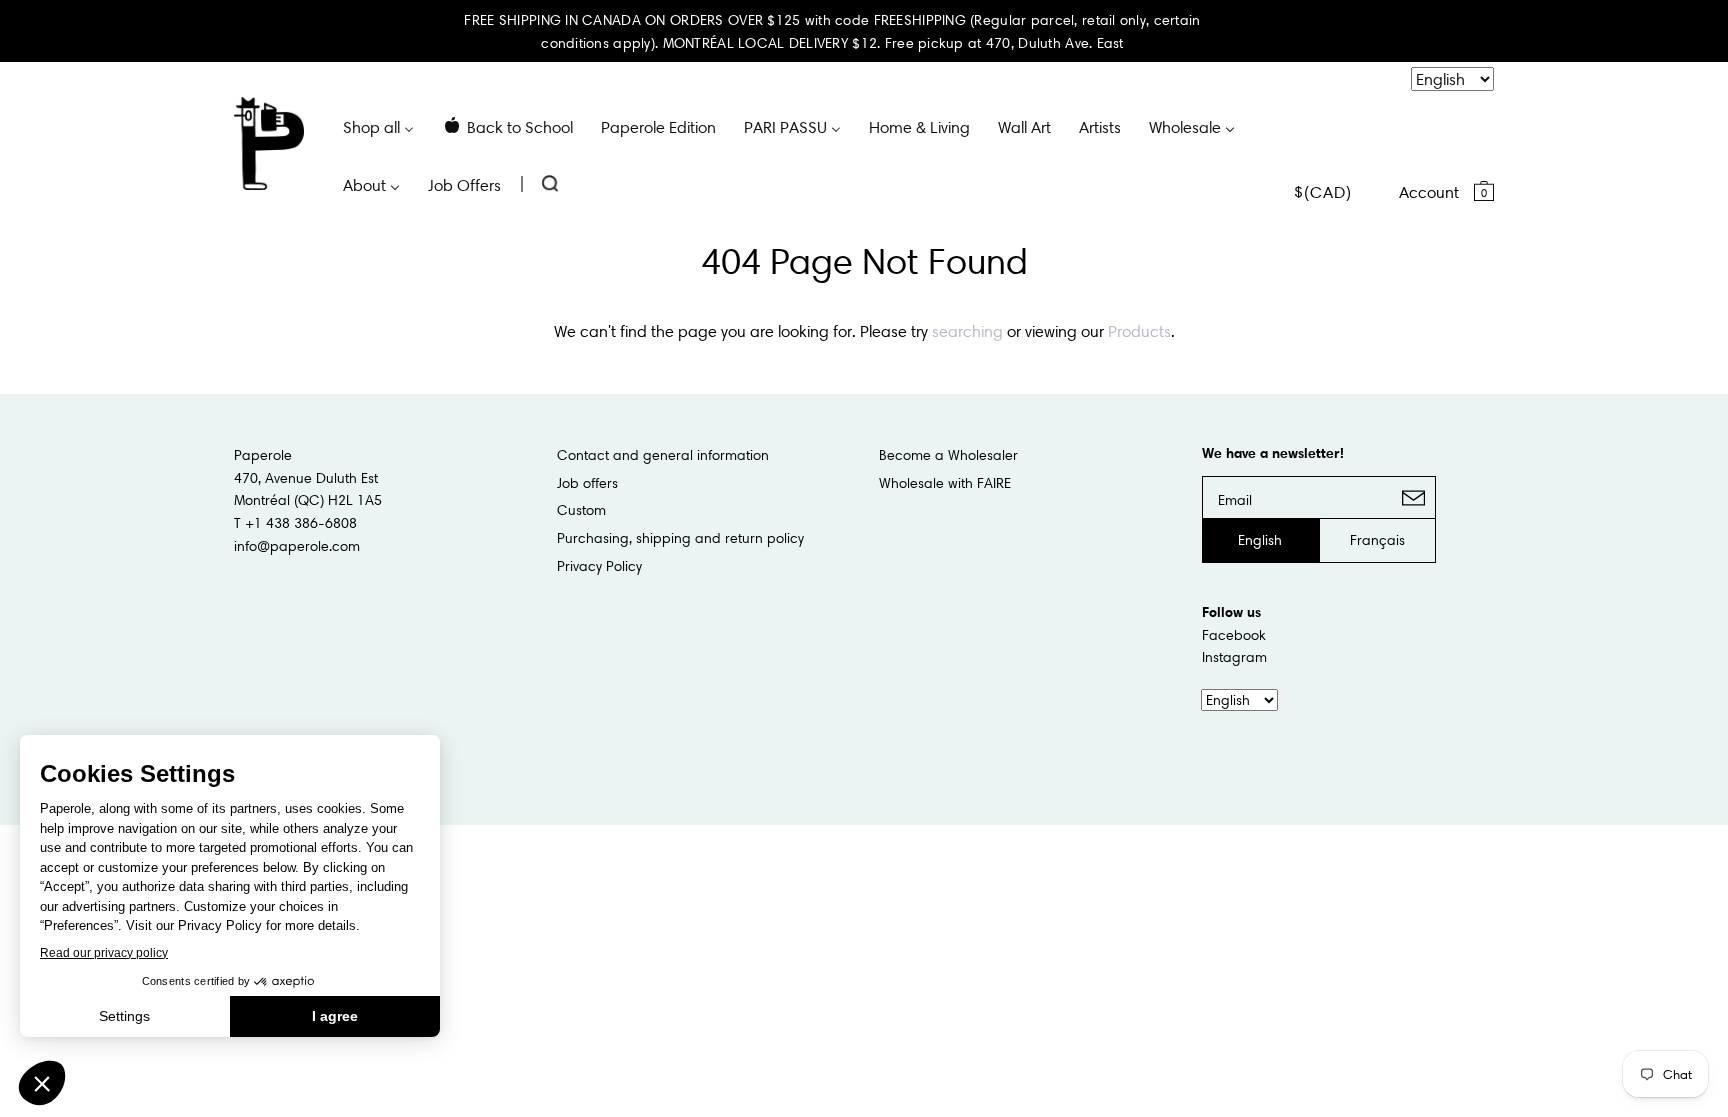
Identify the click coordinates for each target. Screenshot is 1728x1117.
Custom (581, 510)
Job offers (587, 483)
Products (1139, 331)
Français (1377, 540)
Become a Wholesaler (948, 455)
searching (967, 331)
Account (1429, 192)
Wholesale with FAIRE (945, 483)
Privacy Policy (599, 566)
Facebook (1234, 635)
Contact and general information (663, 455)
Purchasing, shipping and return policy (680, 538)
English (1260, 540)
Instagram (1234, 657)
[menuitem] (378, 126)
